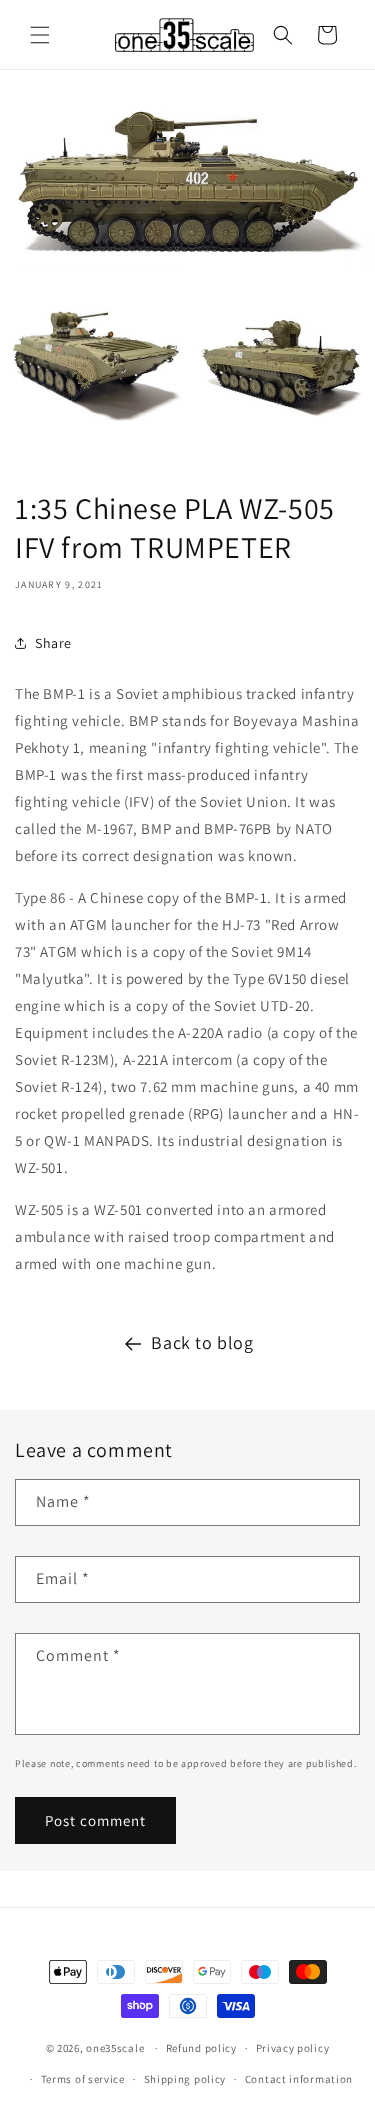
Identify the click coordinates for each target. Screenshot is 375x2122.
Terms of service (83, 2079)
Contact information (299, 2079)
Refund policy (201, 2048)
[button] (40, 35)
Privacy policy (293, 2048)
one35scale (115, 2048)
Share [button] (53, 643)
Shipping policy (185, 2079)
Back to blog (202, 1342)
